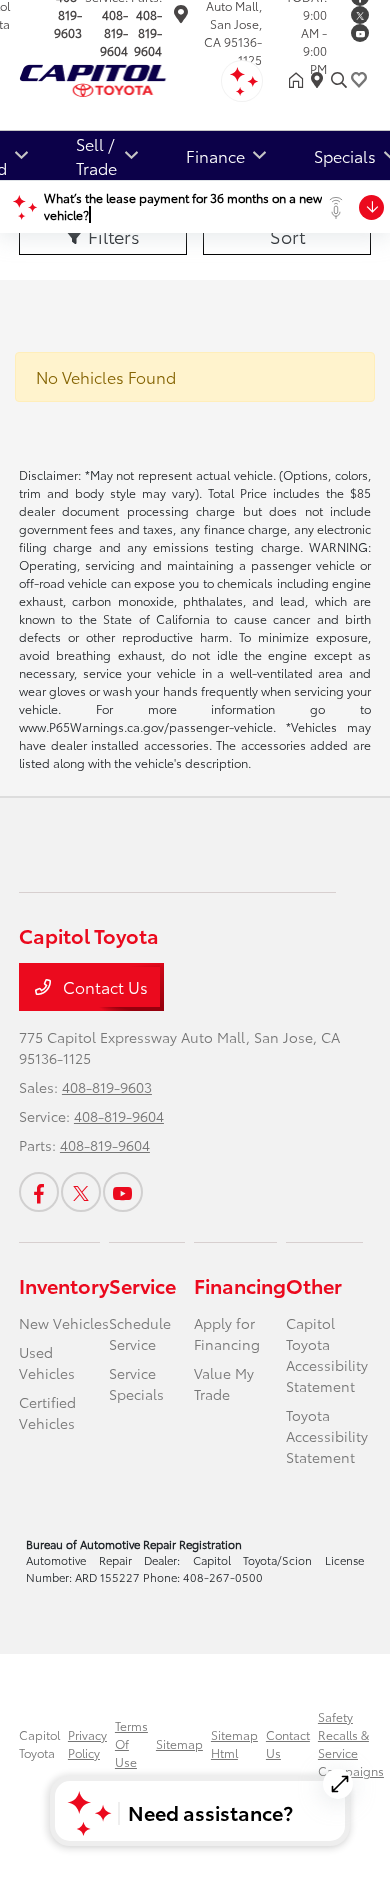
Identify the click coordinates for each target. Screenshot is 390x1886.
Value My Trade (224, 1383)
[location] (181, 16)
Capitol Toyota (39, 1743)
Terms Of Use (131, 1743)
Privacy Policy (87, 1743)
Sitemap (179, 1743)
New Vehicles (64, 1323)
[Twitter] (360, 15)
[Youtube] (360, 33)
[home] (300, 80)
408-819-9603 (107, 1087)
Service (142, 1285)
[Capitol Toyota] (126, 76)
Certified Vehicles (47, 1412)
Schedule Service (140, 1333)
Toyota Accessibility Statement (327, 1436)
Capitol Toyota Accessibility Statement (327, 1354)
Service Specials (136, 1383)
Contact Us (103, 986)
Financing (240, 1285)
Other (314, 1285)
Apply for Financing (227, 1333)
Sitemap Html (234, 1743)
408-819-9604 (114, 32)
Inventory (64, 1285)
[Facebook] (39, 1192)
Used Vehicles (47, 1362)
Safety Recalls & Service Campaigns (351, 1743)
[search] (339, 80)
